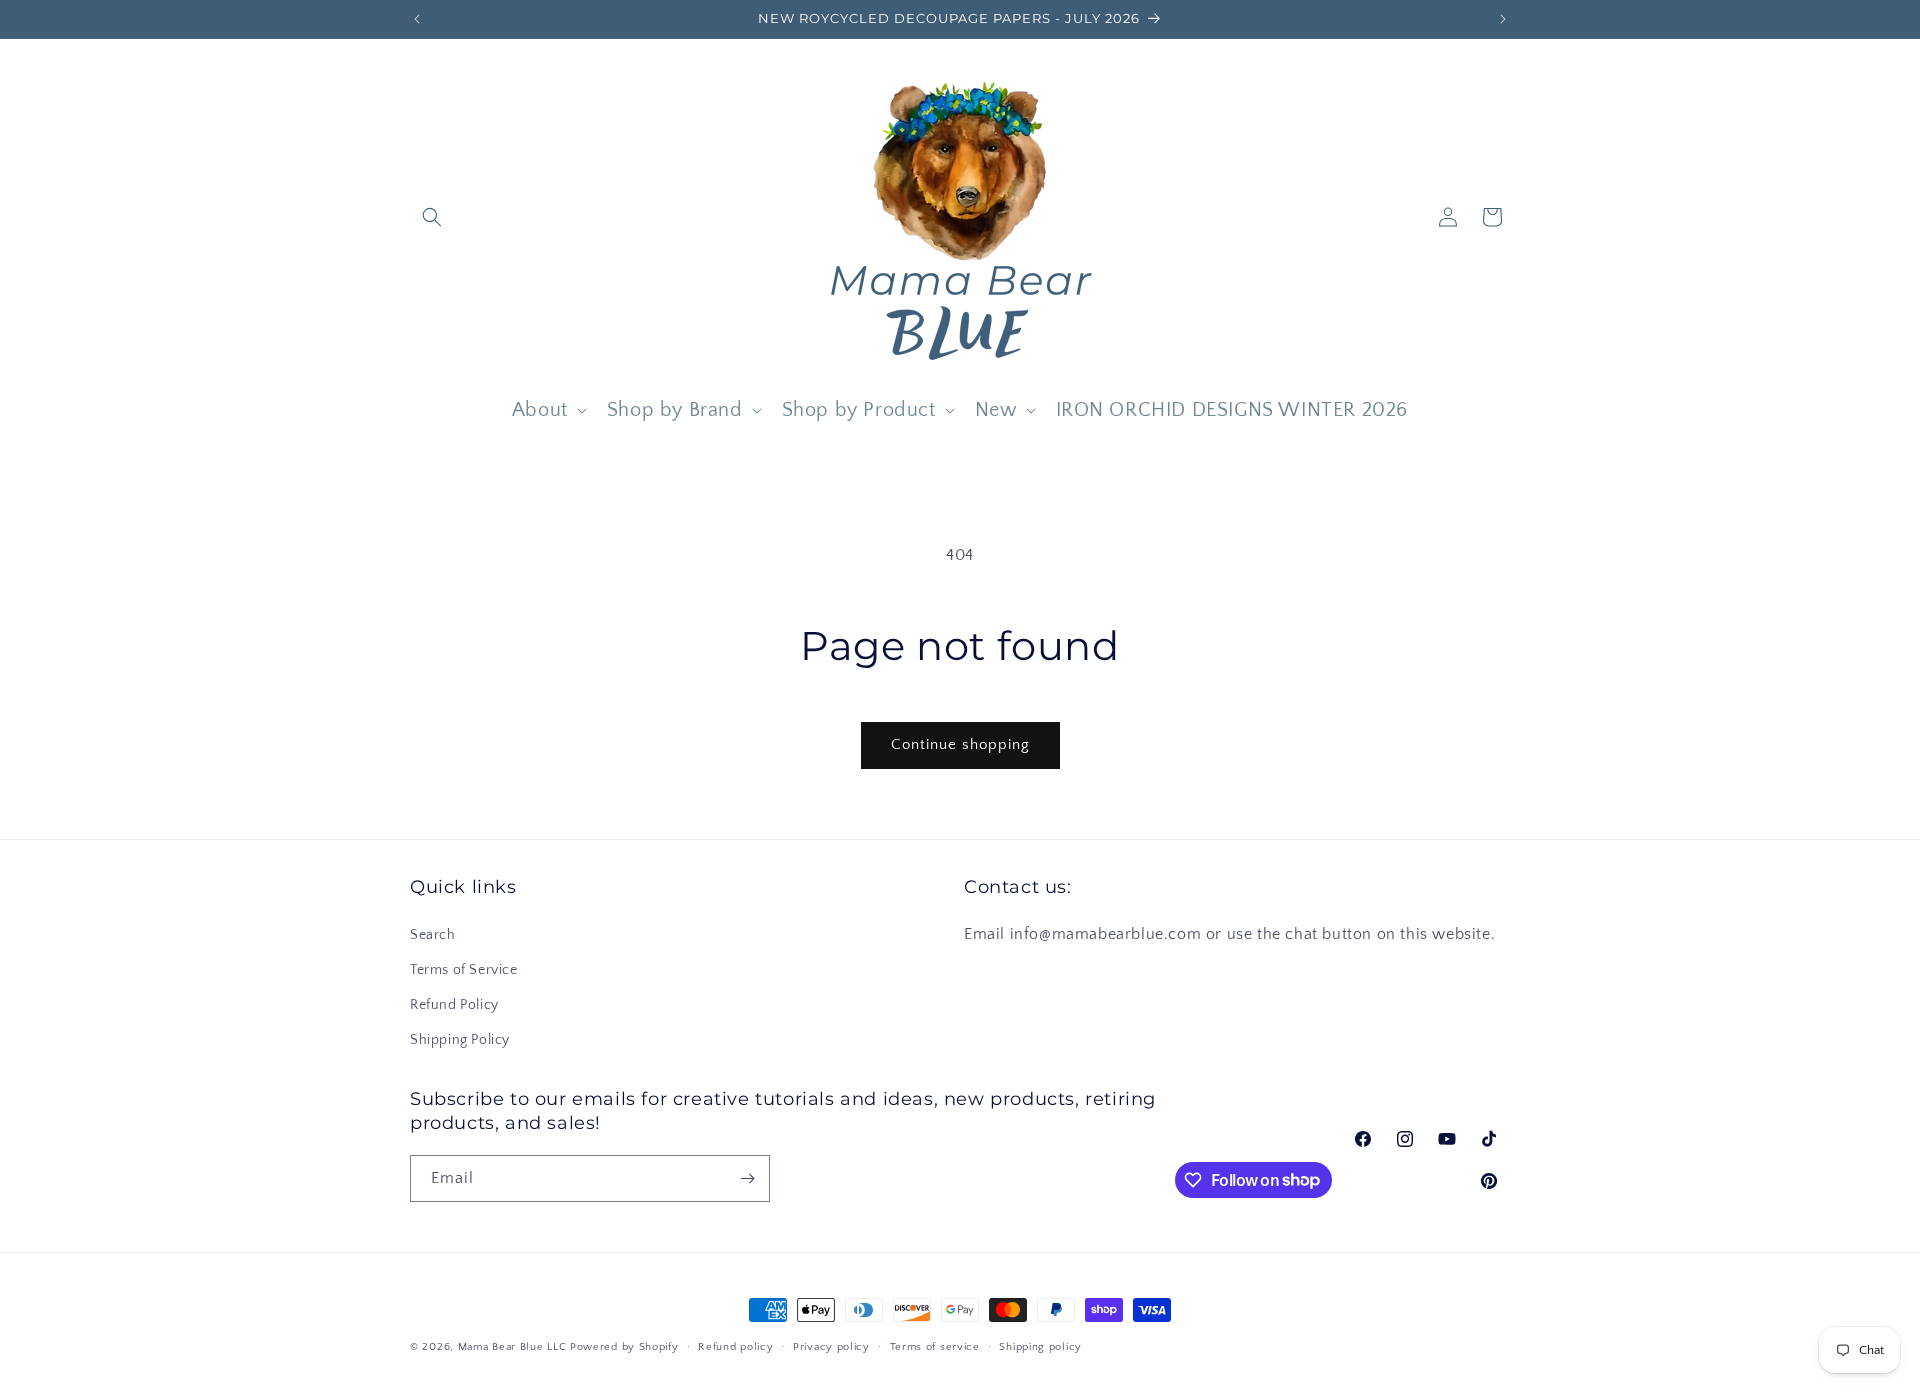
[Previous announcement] (417, 19)
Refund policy (735, 1346)
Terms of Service (464, 969)
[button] (432, 217)
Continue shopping (960, 744)
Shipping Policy (460, 1040)
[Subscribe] (747, 1178)
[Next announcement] (1503, 19)
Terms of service (935, 1346)
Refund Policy (454, 1004)
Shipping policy (1040, 1346)
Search (433, 934)
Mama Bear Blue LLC (512, 1347)
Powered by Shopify (624, 1347)
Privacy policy (831, 1346)
